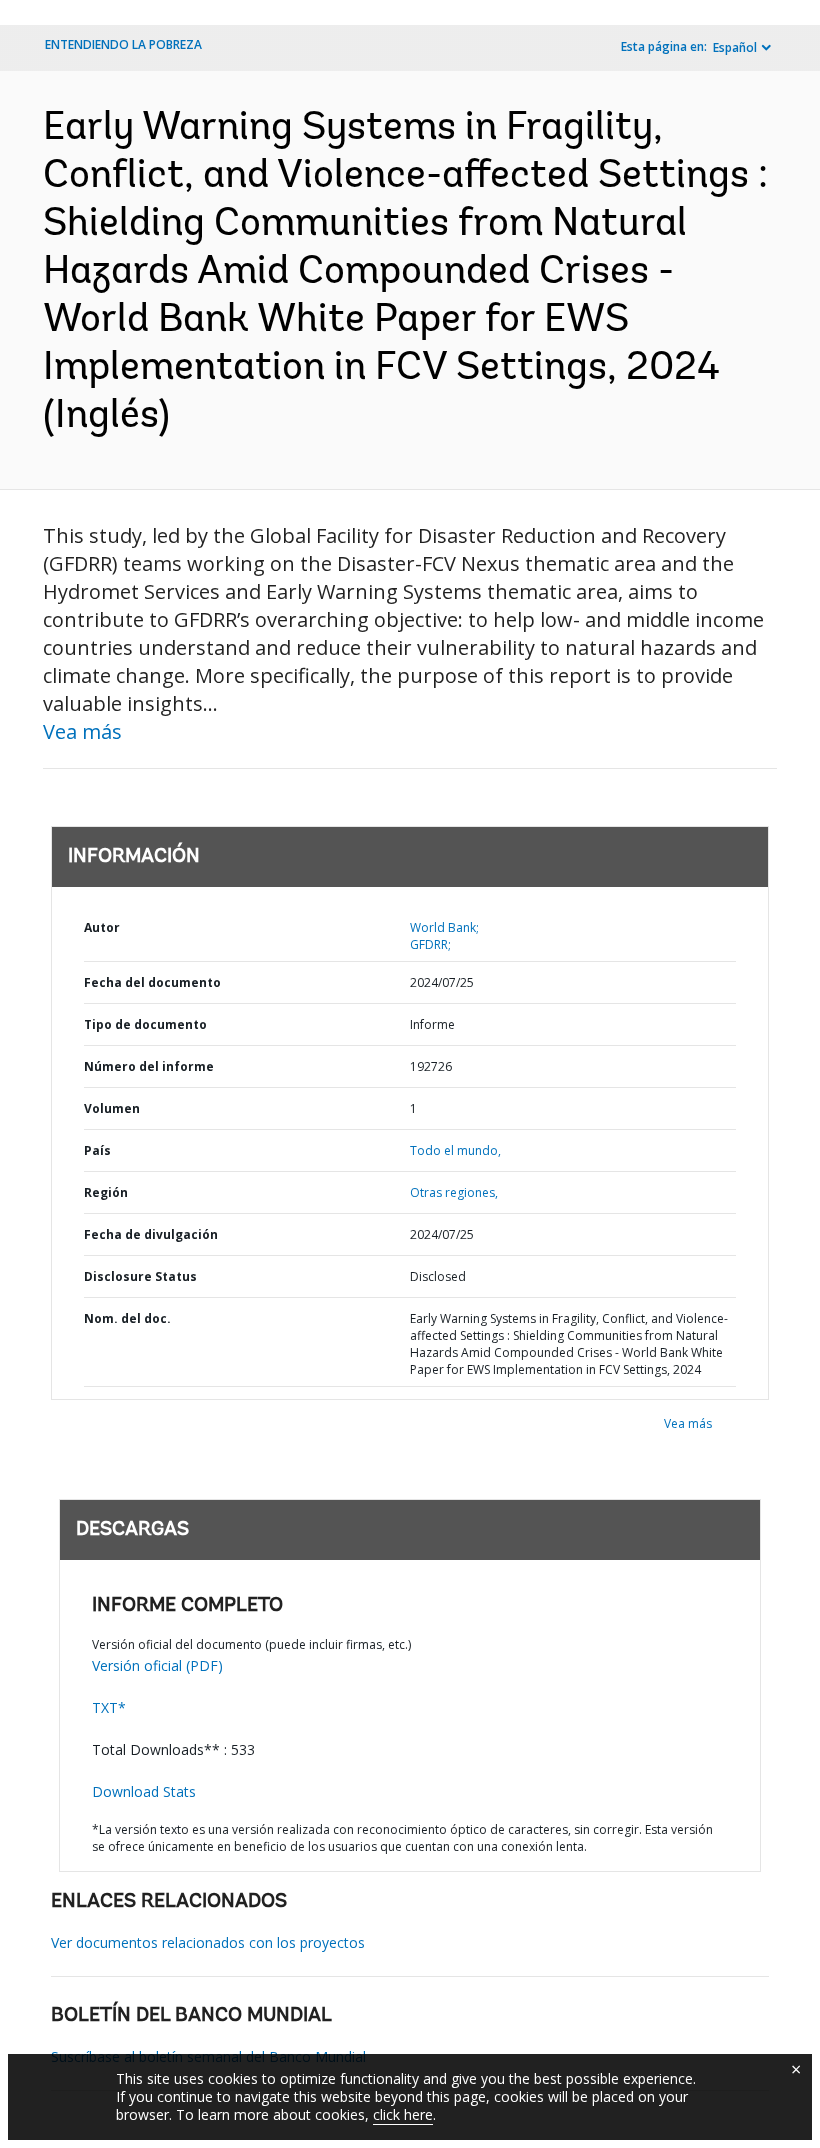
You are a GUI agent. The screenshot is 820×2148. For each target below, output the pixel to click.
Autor (102, 927)
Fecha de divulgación (151, 1234)
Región (106, 1192)
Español (735, 47)
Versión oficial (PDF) (157, 1665)
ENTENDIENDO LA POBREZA (123, 44)
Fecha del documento (152, 982)
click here (403, 2114)
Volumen (112, 1108)
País (97, 1150)
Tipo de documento (145, 1024)
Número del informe (149, 1066)
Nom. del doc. (127, 1318)
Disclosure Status (140, 1276)
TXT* (109, 1707)
